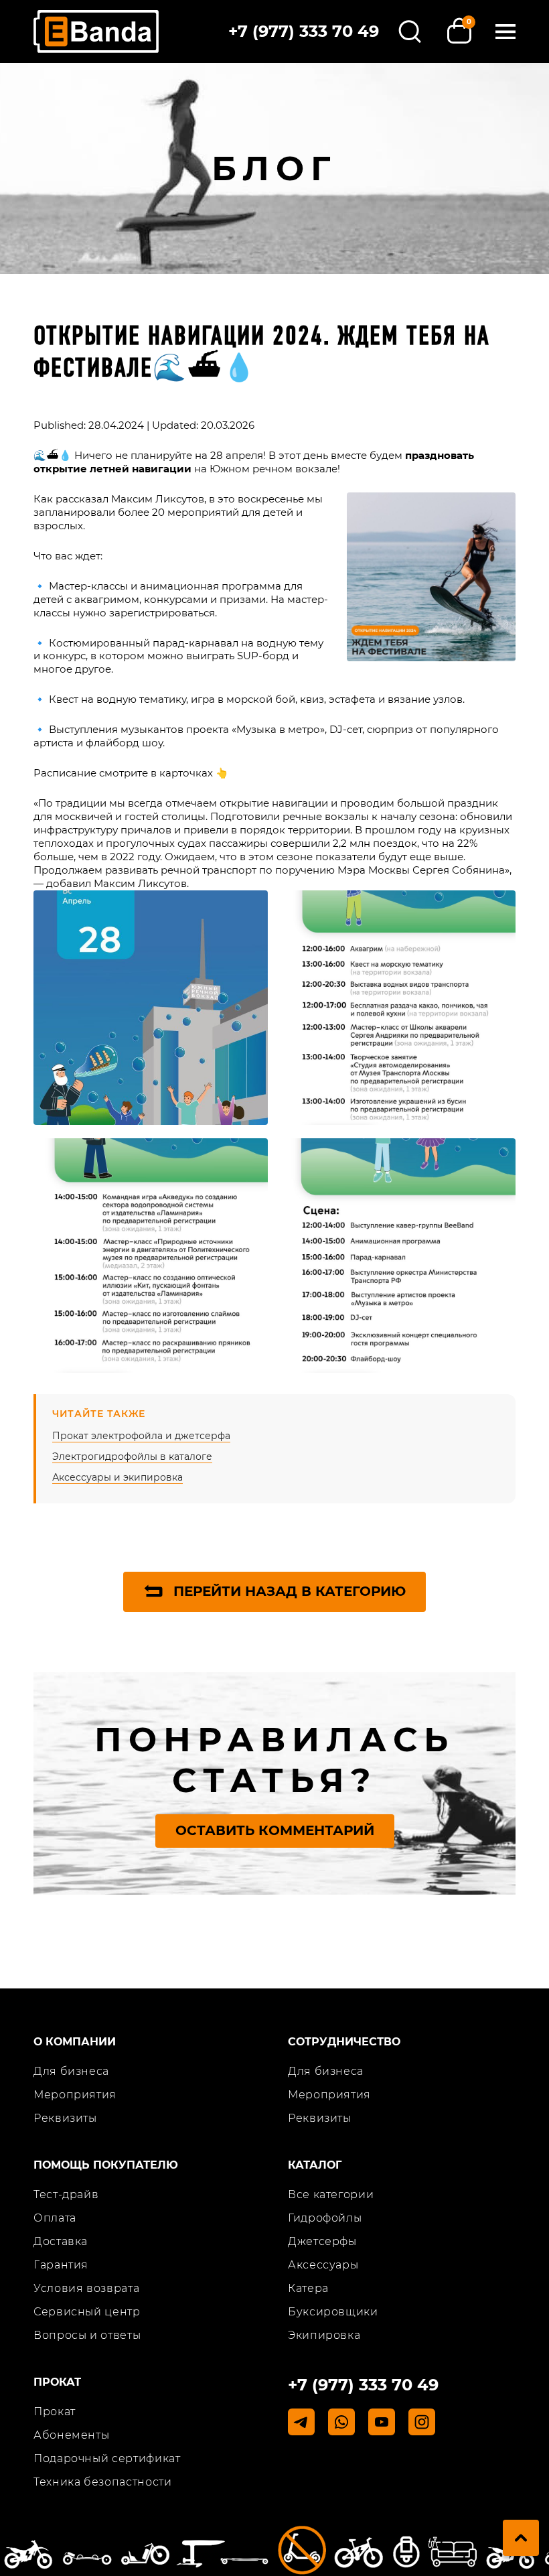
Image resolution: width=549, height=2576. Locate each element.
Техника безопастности (102, 2482)
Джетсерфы (322, 2241)
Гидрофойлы (325, 2218)
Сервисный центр (87, 2312)
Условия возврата (86, 2288)
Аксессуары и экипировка (117, 1477)
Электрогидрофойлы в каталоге (132, 1456)
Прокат (55, 2412)
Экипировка (324, 2335)
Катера (308, 2288)
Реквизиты (65, 2118)
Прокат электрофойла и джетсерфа (141, 1436)
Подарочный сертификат (107, 2458)
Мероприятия (75, 2095)
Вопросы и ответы (87, 2335)
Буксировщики (333, 2312)
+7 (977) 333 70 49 (304, 31)
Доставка (61, 2241)
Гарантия (61, 2265)
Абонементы (71, 2435)
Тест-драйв (66, 2194)
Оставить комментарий (275, 1830)
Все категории (331, 2194)
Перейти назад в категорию (290, 1591)
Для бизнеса (71, 2071)
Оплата (55, 2218)
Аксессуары (323, 2265)
